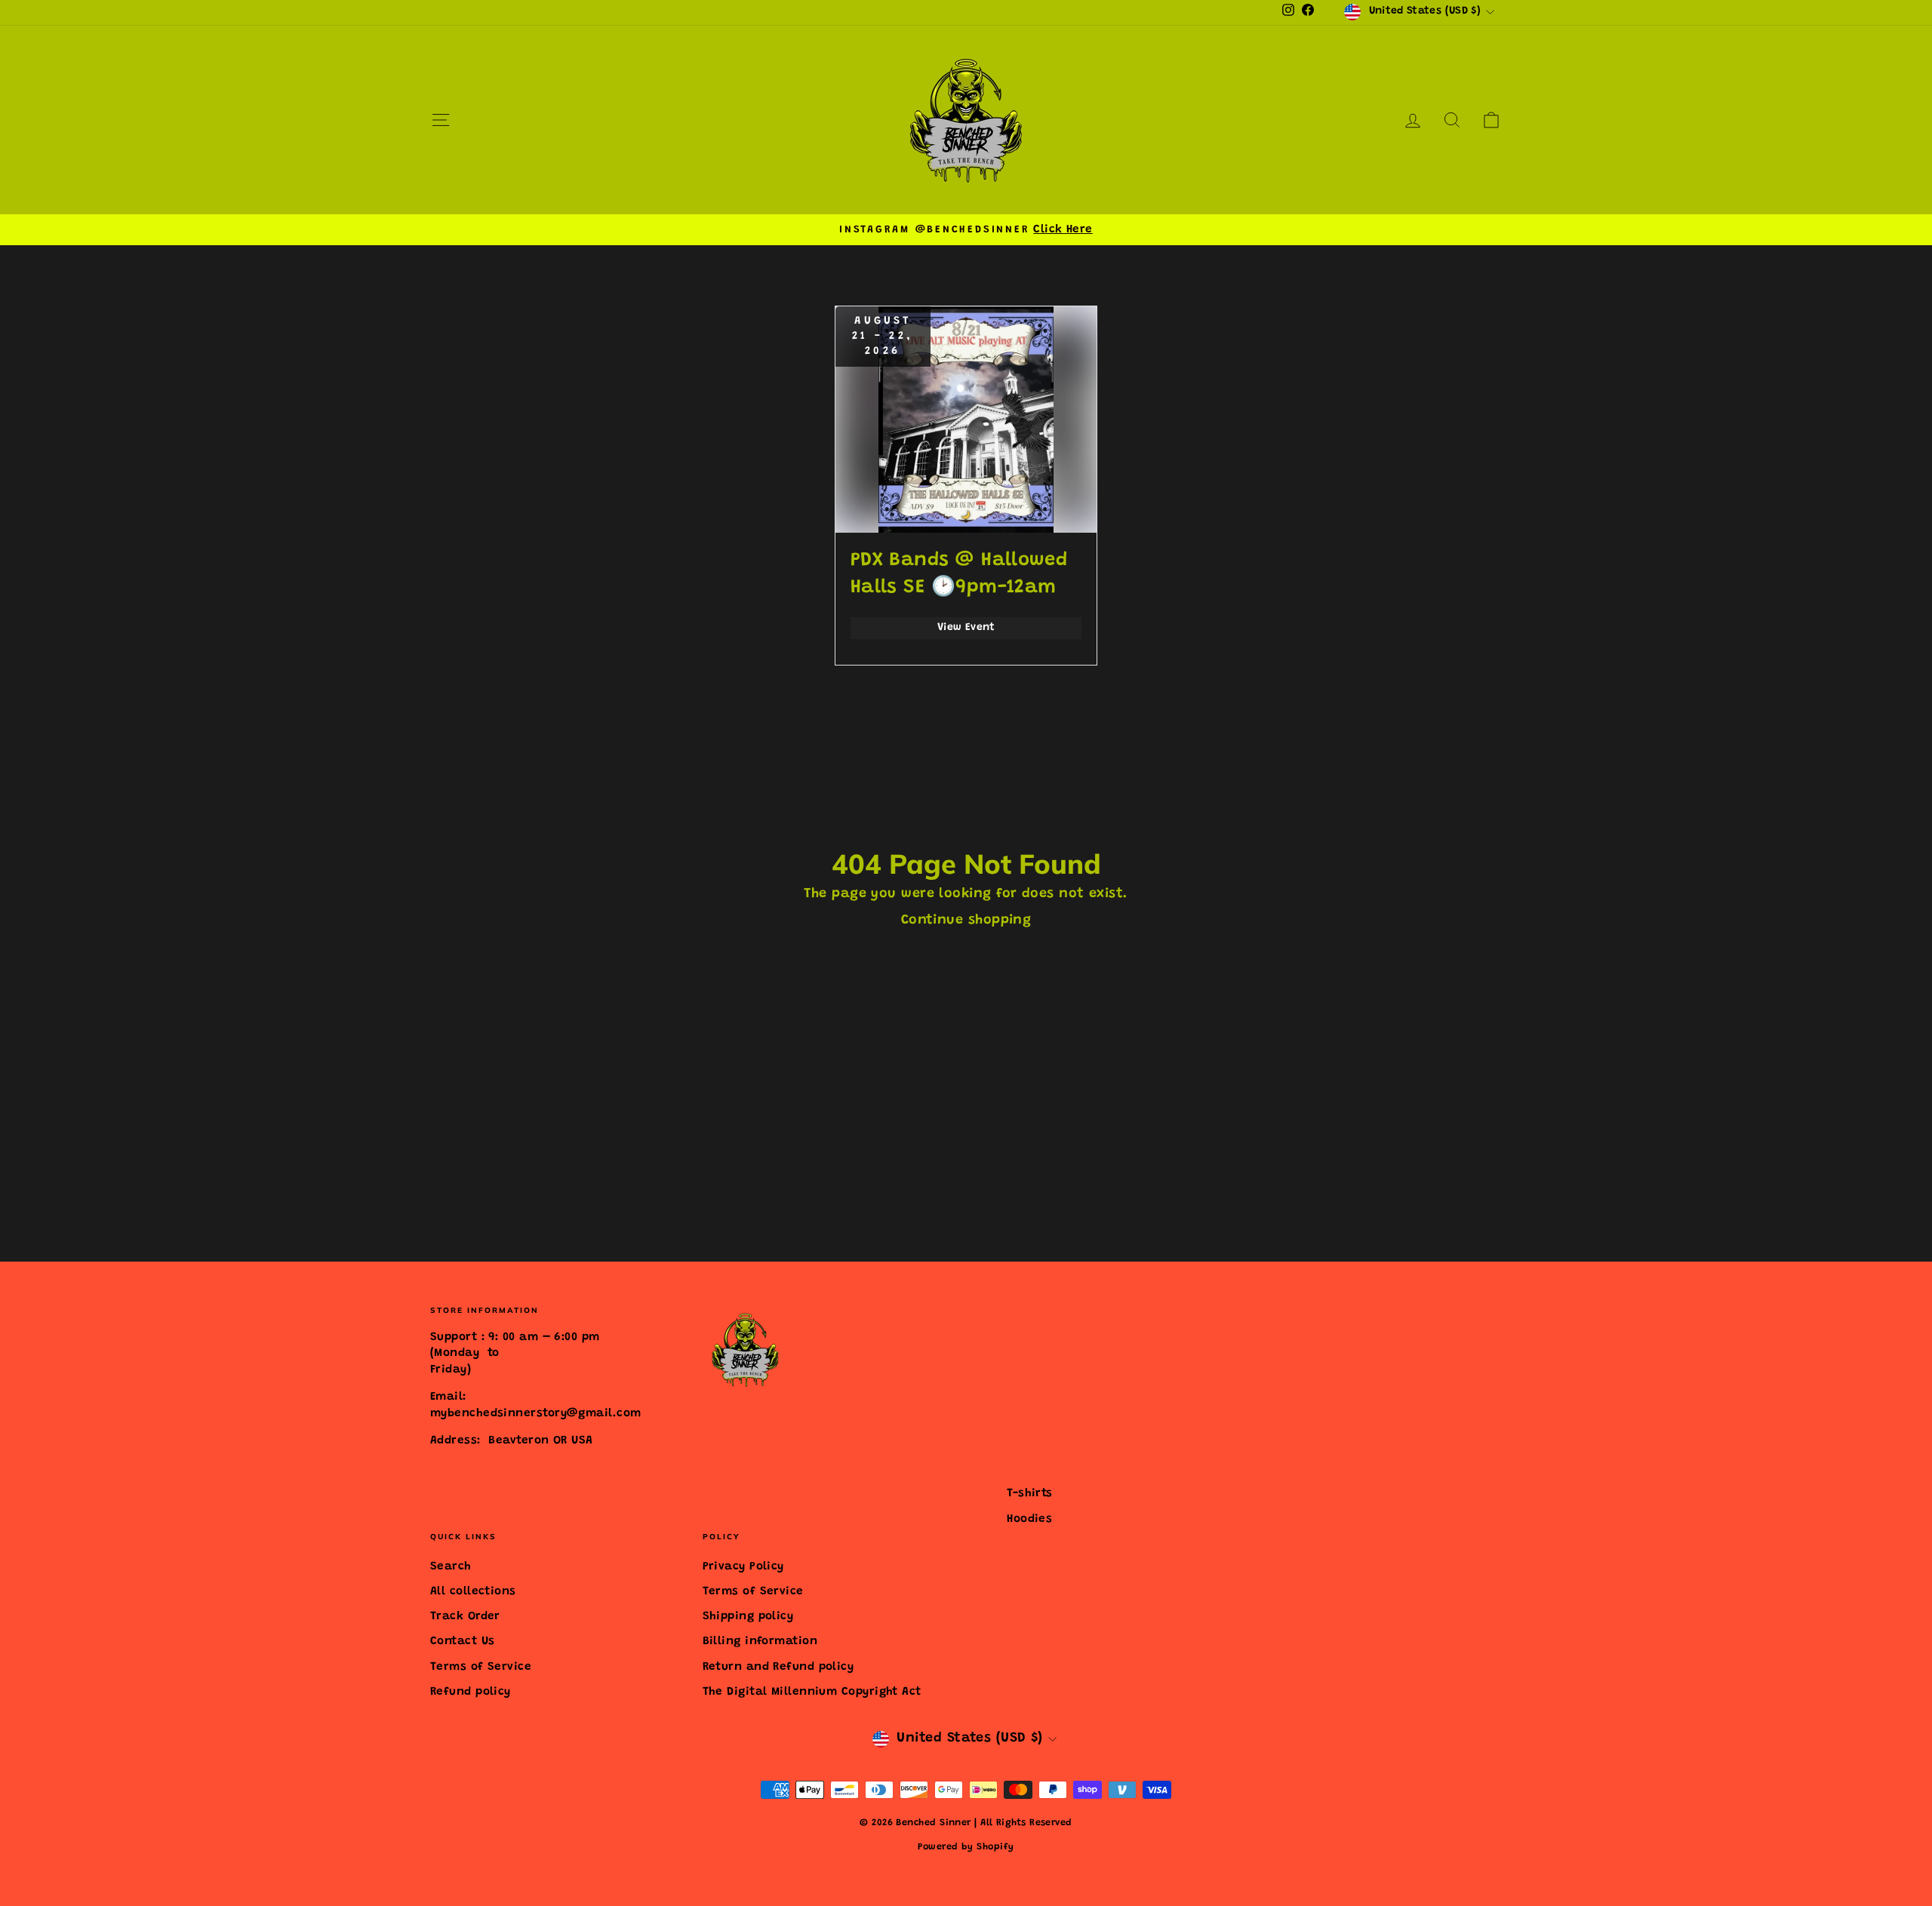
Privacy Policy (743, 1567)
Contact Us (463, 1642)
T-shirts (1030, 1494)
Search (451, 1567)
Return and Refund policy (778, 1667)
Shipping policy (748, 1617)
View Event (966, 628)
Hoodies (1029, 1519)
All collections (473, 1592)
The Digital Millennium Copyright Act (812, 1692)
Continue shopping (966, 921)
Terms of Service (481, 1667)
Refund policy (471, 1692)
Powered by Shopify (966, 1847)
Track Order (465, 1617)
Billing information (760, 1642)
